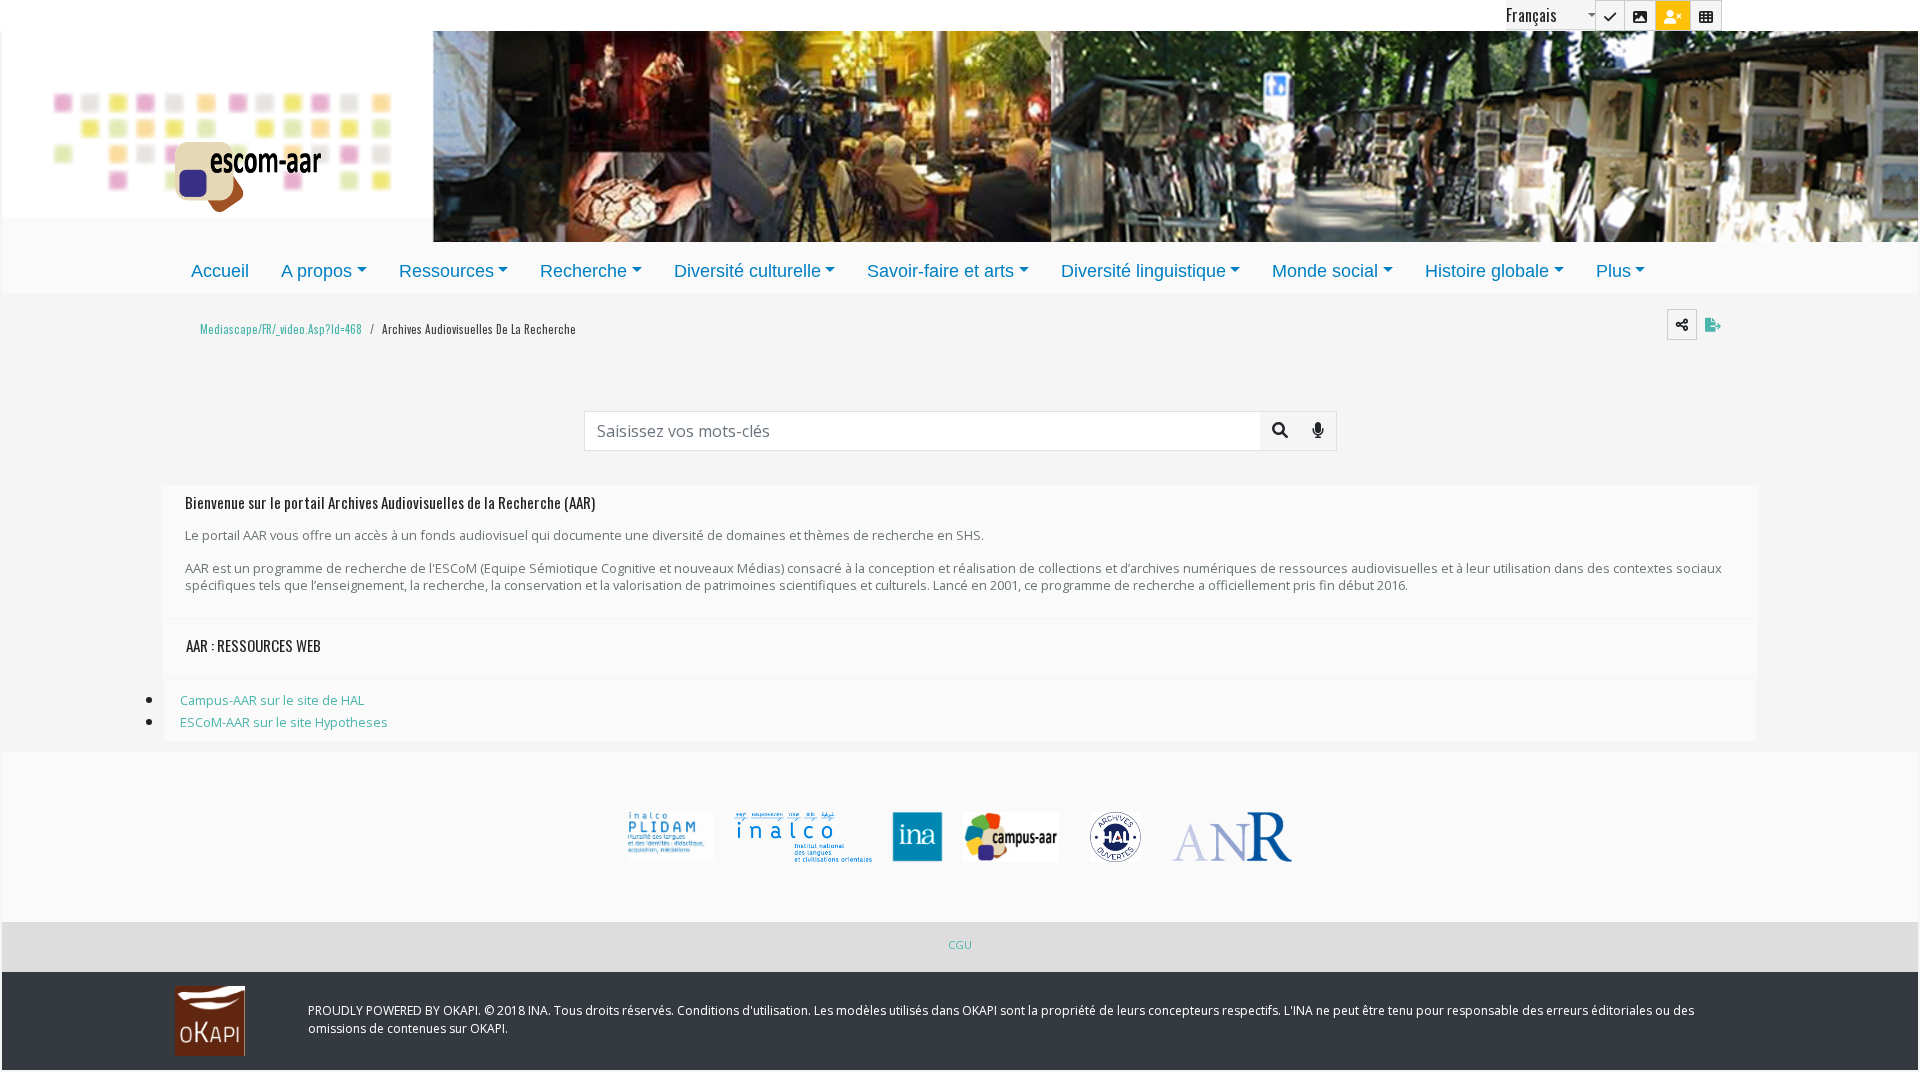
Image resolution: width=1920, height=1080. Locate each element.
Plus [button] (1613, 271)
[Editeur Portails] (1610, 15)
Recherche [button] (583, 271)
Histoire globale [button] (1487, 271)
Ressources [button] (446, 271)
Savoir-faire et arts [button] (940, 271)
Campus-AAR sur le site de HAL (272, 700)
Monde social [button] (1325, 271)
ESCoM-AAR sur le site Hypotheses (284, 722)
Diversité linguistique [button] (1143, 271)
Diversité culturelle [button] (747, 271)
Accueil (220, 271)
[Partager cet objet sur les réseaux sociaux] (1682, 324)
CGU (960, 944)
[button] (276, 329)
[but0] (1318, 430)
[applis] (1706, 15)
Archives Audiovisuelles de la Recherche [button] (479, 329)
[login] (1673, 15)
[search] (1280, 430)
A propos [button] (316, 271)
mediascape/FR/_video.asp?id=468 (281, 329)
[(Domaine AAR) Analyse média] (1640, 15)
